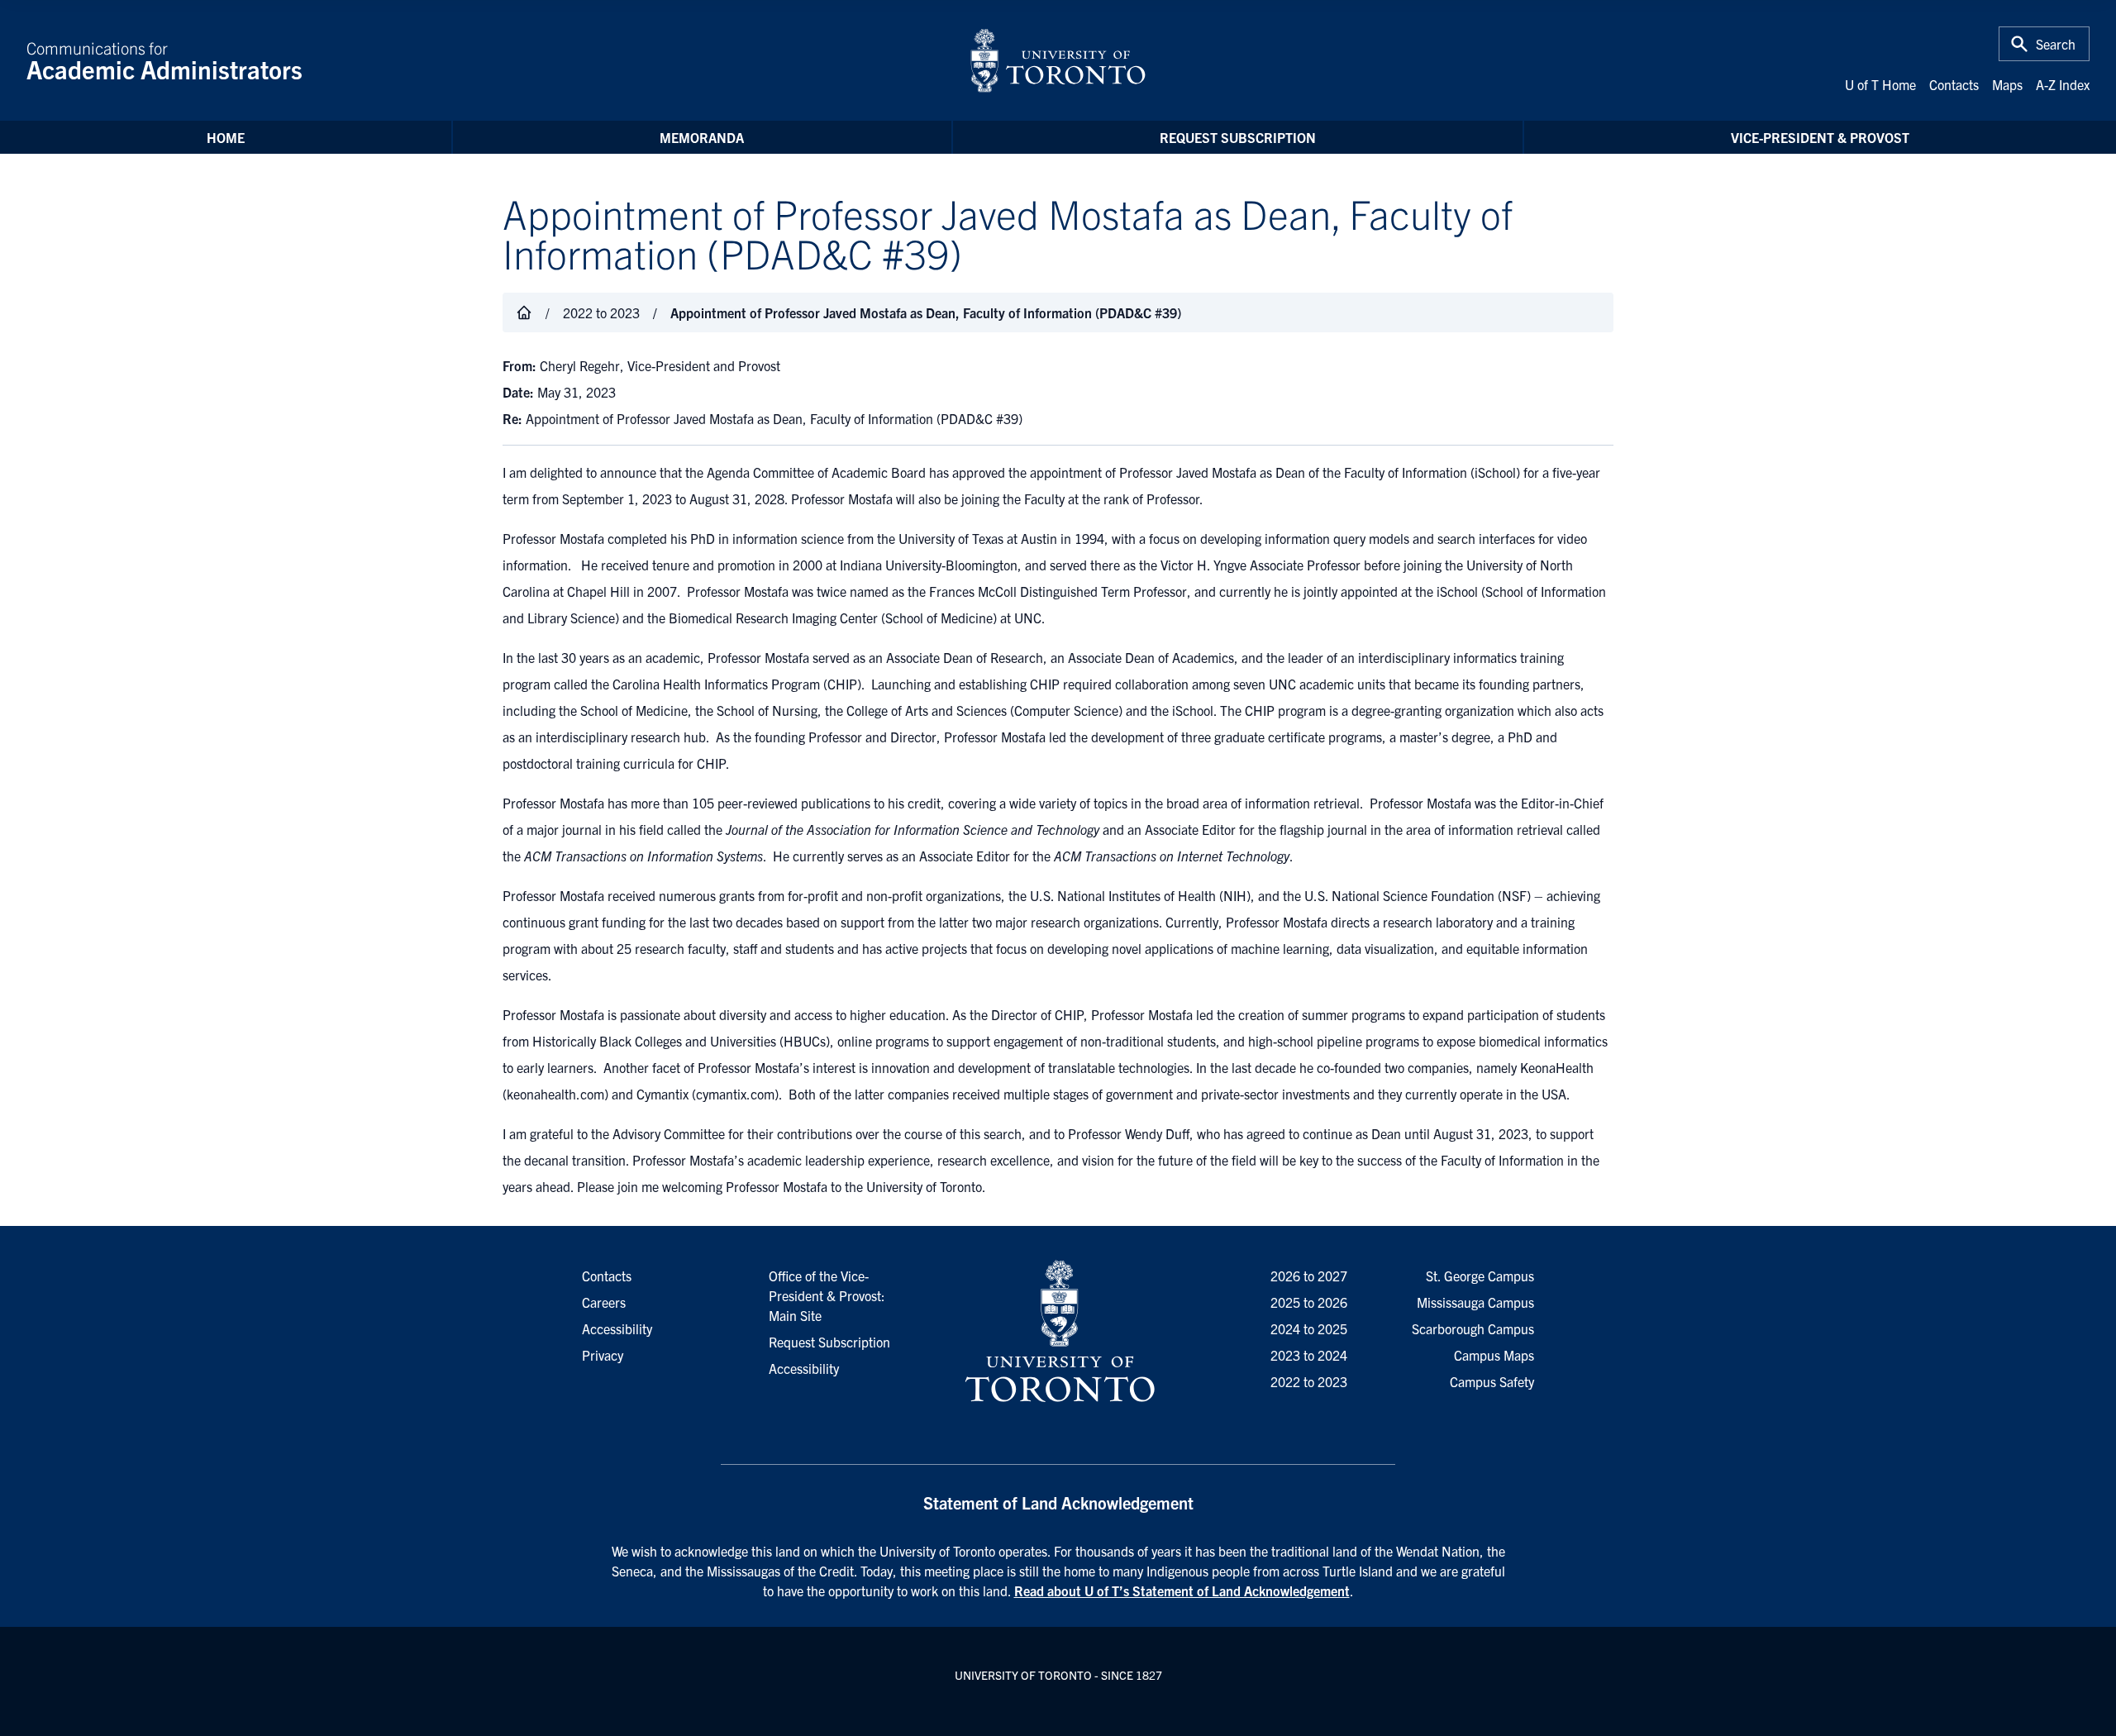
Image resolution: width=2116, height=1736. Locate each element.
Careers (604, 1302)
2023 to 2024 (1309, 1355)
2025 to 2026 (1309, 1302)
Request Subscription (1238, 137)
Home (226, 137)
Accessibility (804, 1368)
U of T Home (1880, 84)
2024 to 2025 (1309, 1328)
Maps (2007, 84)
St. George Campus (1480, 1276)
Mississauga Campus (1475, 1302)
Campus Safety (1492, 1381)
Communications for (164, 60)
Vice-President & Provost (1820, 137)
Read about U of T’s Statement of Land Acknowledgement (1182, 1591)
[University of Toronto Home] (1058, 60)
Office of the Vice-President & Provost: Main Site (827, 1295)
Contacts (1954, 84)
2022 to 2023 (1309, 1381)
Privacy (603, 1355)
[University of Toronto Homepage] (1058, 1332)
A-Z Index (2063, 84)
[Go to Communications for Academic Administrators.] (524, 312)
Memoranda (702, 137)
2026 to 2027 (1309, 1276)
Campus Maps (1494, 1355)
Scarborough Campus (1473, 1328)
